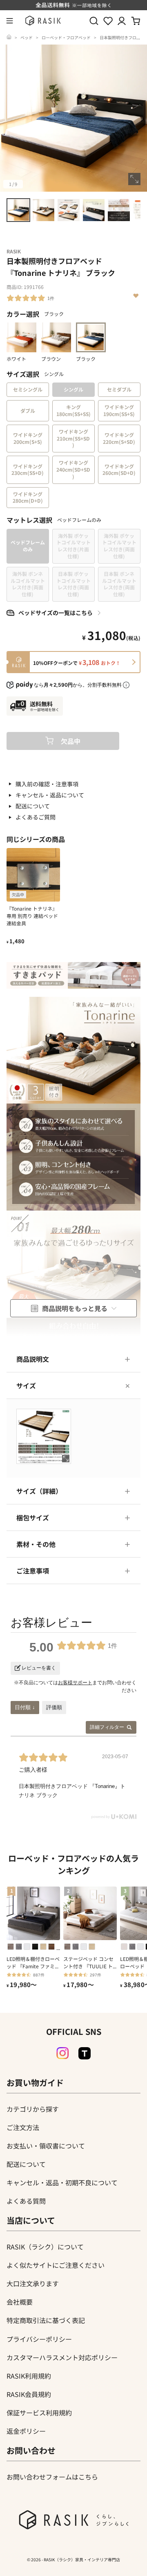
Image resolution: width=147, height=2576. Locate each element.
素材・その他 (36, 1544)
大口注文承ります (33, 2283)
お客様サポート (75, 1683)
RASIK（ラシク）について (45, 2247)
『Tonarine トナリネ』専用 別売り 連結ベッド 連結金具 (32, 916)
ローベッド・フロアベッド (66, 37)
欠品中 (71, 741)
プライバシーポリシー (39, 2339)
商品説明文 (33, 1359)
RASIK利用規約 (29, 2376)
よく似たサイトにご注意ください (56, 2265)
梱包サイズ (33, 1517)
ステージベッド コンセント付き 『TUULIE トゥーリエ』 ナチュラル (88, 1963)
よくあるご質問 (36, 817)
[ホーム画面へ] (9, 37)
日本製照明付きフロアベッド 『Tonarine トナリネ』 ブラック (73, 41)
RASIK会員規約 (29, 2394)
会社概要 (20, 2302)
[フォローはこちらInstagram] (62, 2053)
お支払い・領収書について (46, 2146)
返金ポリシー (26, 2431)
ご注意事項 (33, 1571)
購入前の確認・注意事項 (47, 784)
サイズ (26, 1385)
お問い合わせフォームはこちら (52, 2477)
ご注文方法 (23, 2127)
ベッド (27, 37)
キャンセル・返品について (50, 795)
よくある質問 (26, 2201)
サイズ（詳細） (39, 1491)
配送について (33, 806)
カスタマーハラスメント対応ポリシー (62, 2357)
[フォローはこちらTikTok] (85, 2053)
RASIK (14, 251)
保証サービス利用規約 (39, 2413)
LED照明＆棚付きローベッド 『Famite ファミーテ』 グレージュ (33, 1963)
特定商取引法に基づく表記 (46, 2320)
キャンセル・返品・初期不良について (62, 2182)
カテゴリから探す (33, 2109)
